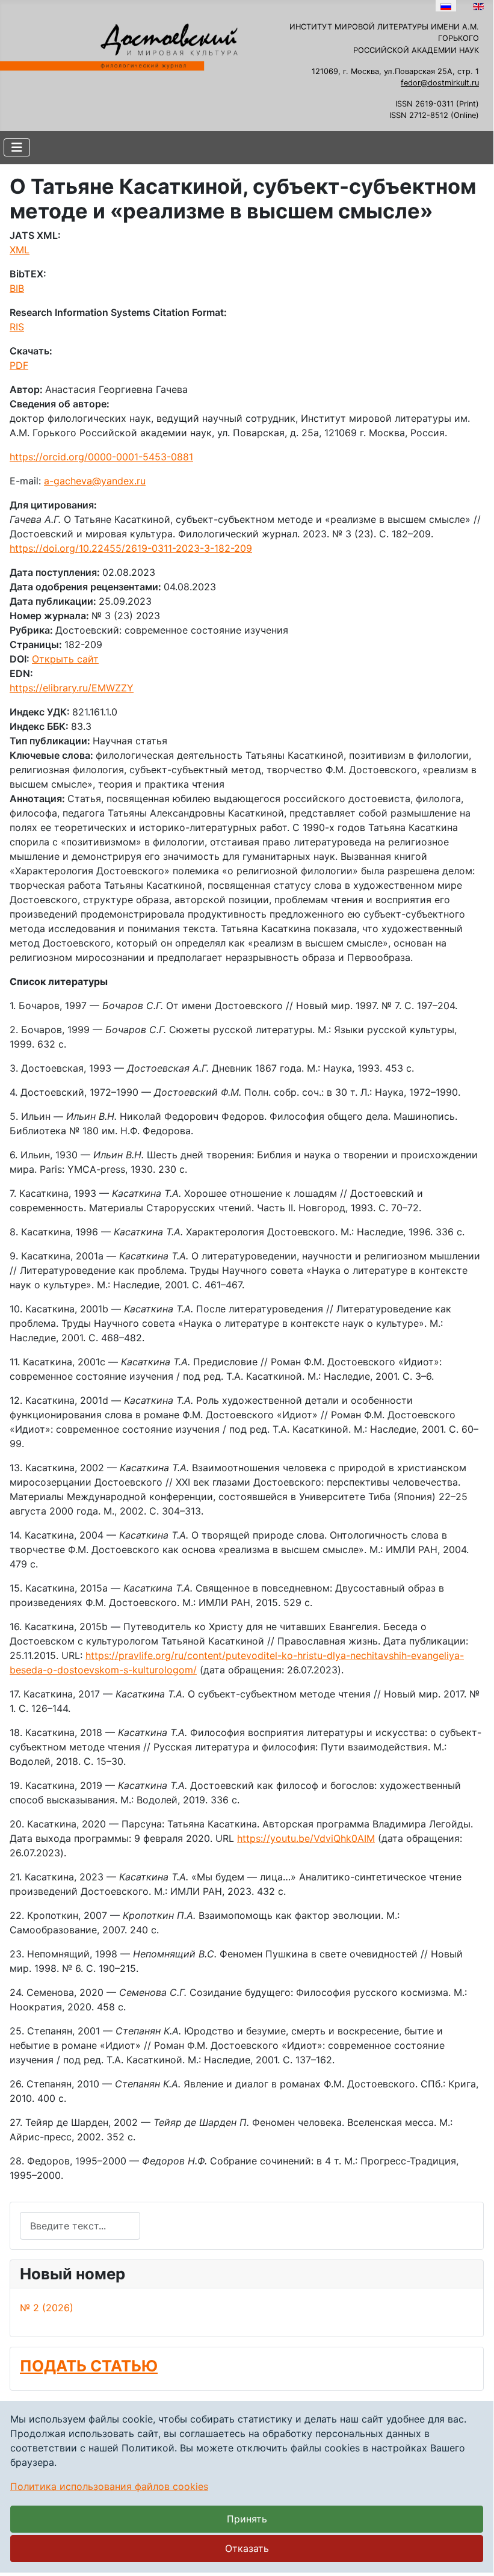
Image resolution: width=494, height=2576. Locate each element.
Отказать (247, 2548)
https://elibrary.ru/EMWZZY (72, 688)
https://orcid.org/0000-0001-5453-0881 (101, 457)
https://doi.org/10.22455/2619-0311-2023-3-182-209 (131, 548)
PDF (19, 365)
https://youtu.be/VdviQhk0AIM (306, 1838)
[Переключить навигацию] (17, 147)
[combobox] (80, 2225)
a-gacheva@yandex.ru (95, 481)
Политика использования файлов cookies (109, 2486)
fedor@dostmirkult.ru (440, 83)
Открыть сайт (65, 659)
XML (20, 250)
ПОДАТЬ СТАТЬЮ (89, 2366)
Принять (247, 2519)
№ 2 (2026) (47, 2308)
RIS (17, 327)
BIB (17, 288)
